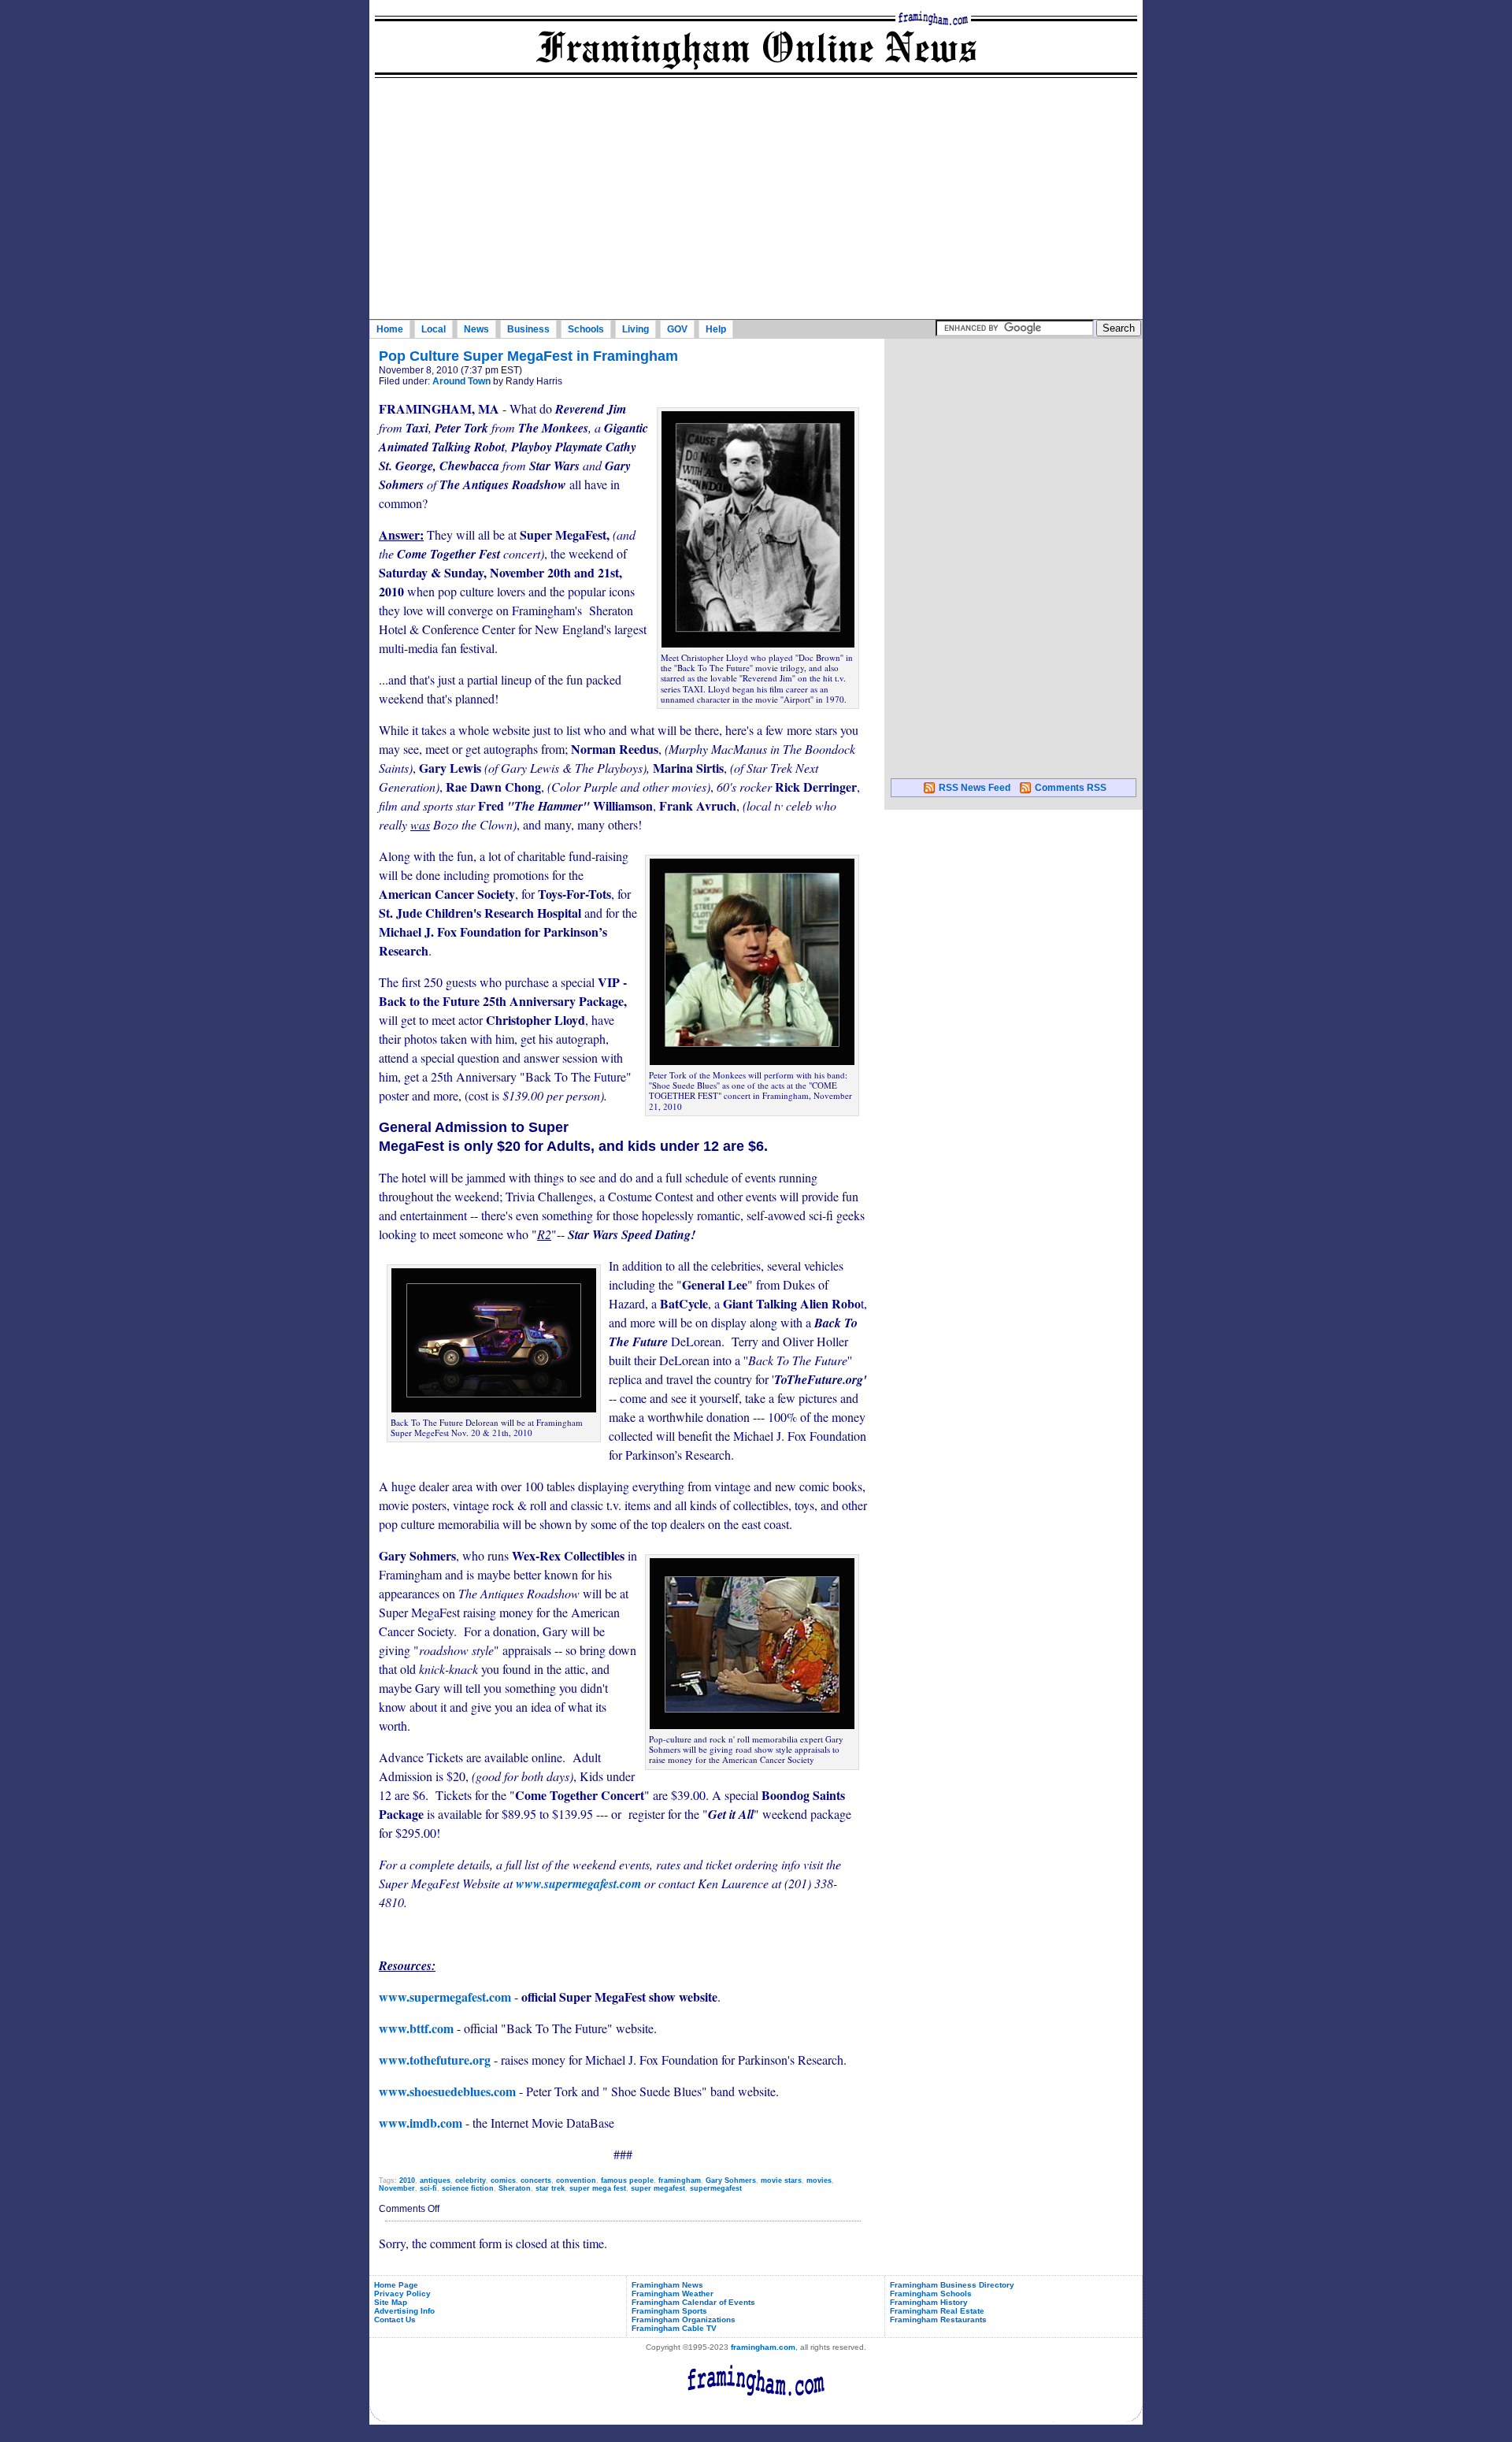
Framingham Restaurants (938, 2320)
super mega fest (598, 2188)
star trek (550, 2188)
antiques (435, 2180)
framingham (680, 2180)
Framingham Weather (673, 2294)
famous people (627, 2180)
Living (636, 329)
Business (528, 329)
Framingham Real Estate (937, 2311)
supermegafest (716, 2188)
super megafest (658, 2188)
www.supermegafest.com (578, 1883)
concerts (536, 2180)
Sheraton (515, 2188)
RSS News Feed (975, 788)
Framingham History (929, 2302)
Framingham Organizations (684, 2320)
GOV (677, 329)
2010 (407, 2180)
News (476, 329)
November (397, 2188)
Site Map (391, 2302)
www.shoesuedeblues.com (447, 2091)
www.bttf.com (416, 2028)
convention (576, 2180)
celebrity (471, 2180)
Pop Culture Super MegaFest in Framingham (528, 356)
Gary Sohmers (731, 2180)
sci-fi (428, 2188)
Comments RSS (1071, 788)
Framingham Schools (931, 2294)
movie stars (781, 2180)
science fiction (468, 2188)
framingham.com (763, 2347)
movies (819, 2180)
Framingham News (667, 2285)
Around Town (461, 381)
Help (716, 329)
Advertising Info (404, 2311)
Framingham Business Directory (952, 2285)
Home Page (396, 2285)
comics (503, 2180)
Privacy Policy (402, 2294)
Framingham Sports (669, 2311)
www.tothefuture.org (435, 2060)
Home (390, 329)
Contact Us (395, 2320)
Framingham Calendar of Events (693, 2302)
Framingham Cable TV (674, 2328)
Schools (586, 329)
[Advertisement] (756, 201)
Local (434, 329)
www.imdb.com (421, 2123)
